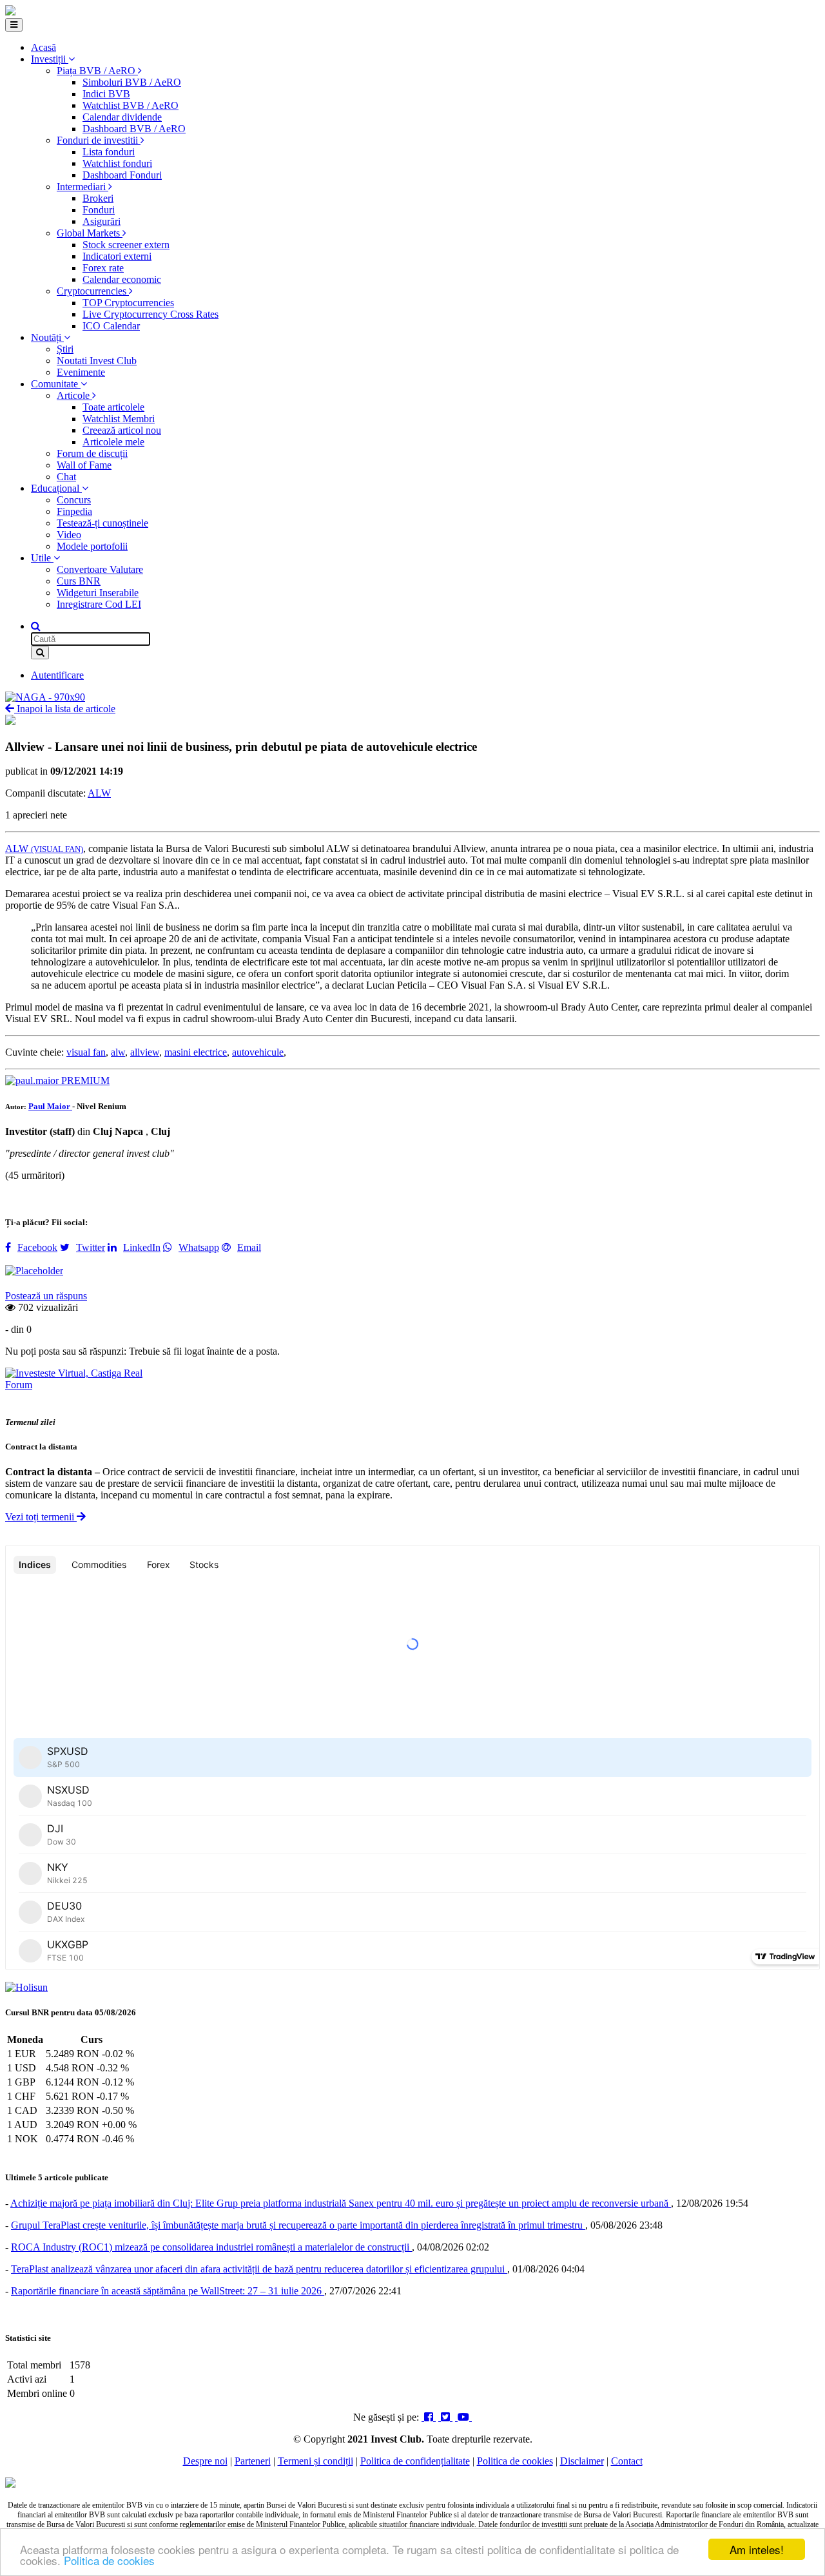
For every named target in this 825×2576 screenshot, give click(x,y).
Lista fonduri (109, 152)
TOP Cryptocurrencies (128, 303)
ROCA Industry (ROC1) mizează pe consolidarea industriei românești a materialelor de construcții (211, 2247)
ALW (99, 793)
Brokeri (98, 198)
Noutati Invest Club (97, 361)
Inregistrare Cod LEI (99, 604)
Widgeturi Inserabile (98, 593)
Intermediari (82, 187)
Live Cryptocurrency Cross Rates (150, 314)
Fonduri (99, 210)
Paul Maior (50, 1106)
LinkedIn (142, 1247)
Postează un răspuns (46, 1296)
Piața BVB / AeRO (97, 71)
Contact (627, 2461)
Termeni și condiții (315, 2461)
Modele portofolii (92, 546)
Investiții (50, 59)
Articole (74, 395)
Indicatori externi (117, 256)
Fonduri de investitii (99, 140)
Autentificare (57, 675)
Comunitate (56, 384)
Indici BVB (106, 94)
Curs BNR (79, 581)
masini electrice (196, 1052)
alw (118, 1052)
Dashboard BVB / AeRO (134, 129)
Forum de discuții (92, 453)
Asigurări (102, 221)
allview (145, 1052)
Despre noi (205, 2461)
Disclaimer (582, 2461)
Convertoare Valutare (100, 569)
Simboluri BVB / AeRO (132, 82)
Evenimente (81, 372)
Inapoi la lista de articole (65, 709)
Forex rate (103, 268)
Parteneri (253, 2461)
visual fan (86, 1052)
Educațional (56, 488)
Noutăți (47, 337)
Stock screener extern (126, 245)
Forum (19, 1385)
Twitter (91, 1247)
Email (249, 1247)
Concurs (74, 500)
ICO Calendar (111, 326)
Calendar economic (122, 279)
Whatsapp (199, 1247)
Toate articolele (113, 407)
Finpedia (74, 511)
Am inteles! (757, 2549)
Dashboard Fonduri (122, 175)
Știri (65, 349)
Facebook (37, 1247)
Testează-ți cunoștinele (102, 523)
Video (69, 535)
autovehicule (258, 1052)
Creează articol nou (122, 430)
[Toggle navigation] (14, 25)
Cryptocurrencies (93, 291)
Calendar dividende (122, 117)
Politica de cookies (109, 2560)
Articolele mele (113, 442)
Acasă (44, 47)
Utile (42, 558)
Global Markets (90, 233)
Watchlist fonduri (117, 163)
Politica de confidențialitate (415, 2461)
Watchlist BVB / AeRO (131, 105)
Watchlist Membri (119, 419)
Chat (66, 477)
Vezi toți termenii (41, 1517)
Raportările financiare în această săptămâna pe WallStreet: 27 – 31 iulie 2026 (168, 2291)
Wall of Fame (84, 465)
